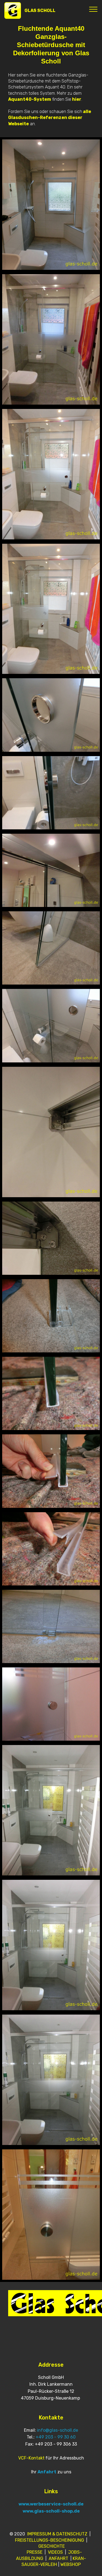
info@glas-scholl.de (58, 2430)
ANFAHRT (58, 2558)
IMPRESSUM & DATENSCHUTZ (57, 2534)
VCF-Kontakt (31, 2458)
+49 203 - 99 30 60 (56, 2437)
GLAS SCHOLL (40, 10)
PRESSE (35, 2552)
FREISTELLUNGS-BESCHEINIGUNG (50, 2540)
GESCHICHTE (52, 2546)
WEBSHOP (71, 2564)
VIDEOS (55, 2552)
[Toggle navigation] (93, 9)
